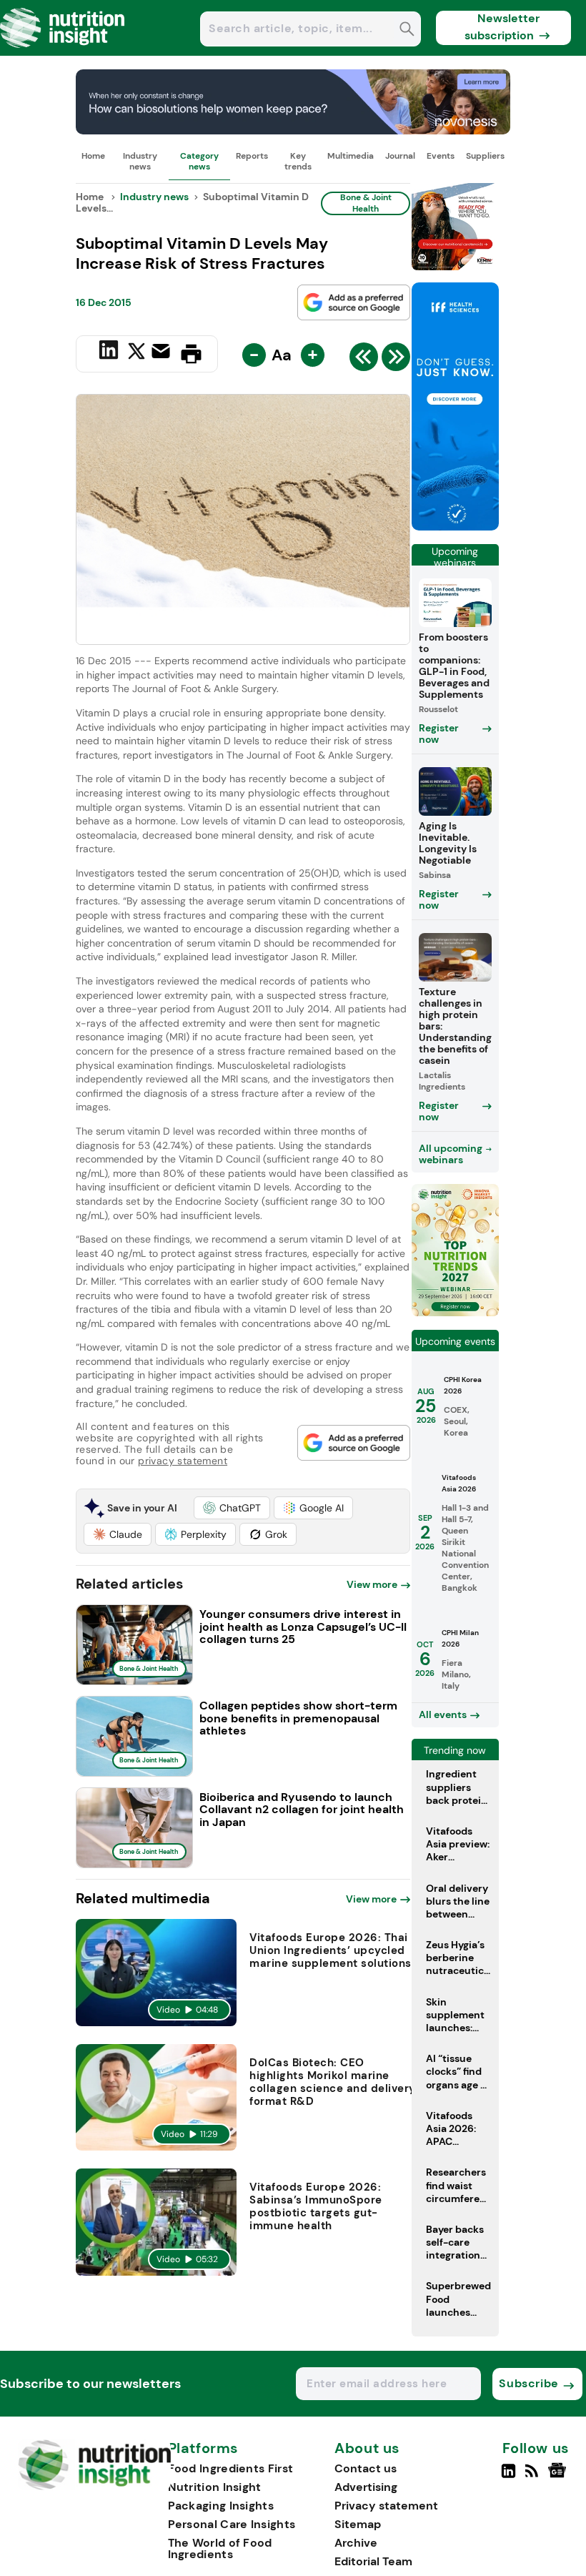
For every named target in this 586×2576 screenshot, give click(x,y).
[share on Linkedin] (110, 352)
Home (93, 156)
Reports (252, 156)
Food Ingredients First (231, 2468)
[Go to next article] (396, 360)
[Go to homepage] (95, 2486)
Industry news (140, 161)
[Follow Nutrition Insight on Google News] (559, 2477)
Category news (199, 161)
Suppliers (485, 156)
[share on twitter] (136, 353)
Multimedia (351, 156)
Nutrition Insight (215, 2487)
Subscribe (528, 2383)
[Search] (407, 30)
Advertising (366, 2487)
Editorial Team (373, 2561)
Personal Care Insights (232, 2524)
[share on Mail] (163, 352)
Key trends (298, 161)
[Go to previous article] (364, 360)
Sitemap (358, 2524)
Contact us (366, 2468)
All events (443, 1714)
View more (372, 1584)
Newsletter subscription (502, 27)
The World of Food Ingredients (220, 2548)
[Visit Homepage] (63, 52)
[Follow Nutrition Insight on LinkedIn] (508, 2477)
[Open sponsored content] (293, 130)
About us (367, 2449)
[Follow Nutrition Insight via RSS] (533, 2477)
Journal (400, 156)
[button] (232, 1508)
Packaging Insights (221, 2506)
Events (441, 156)
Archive (356, 2543)
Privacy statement (386, 2506)
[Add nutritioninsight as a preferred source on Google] (354, 302)
